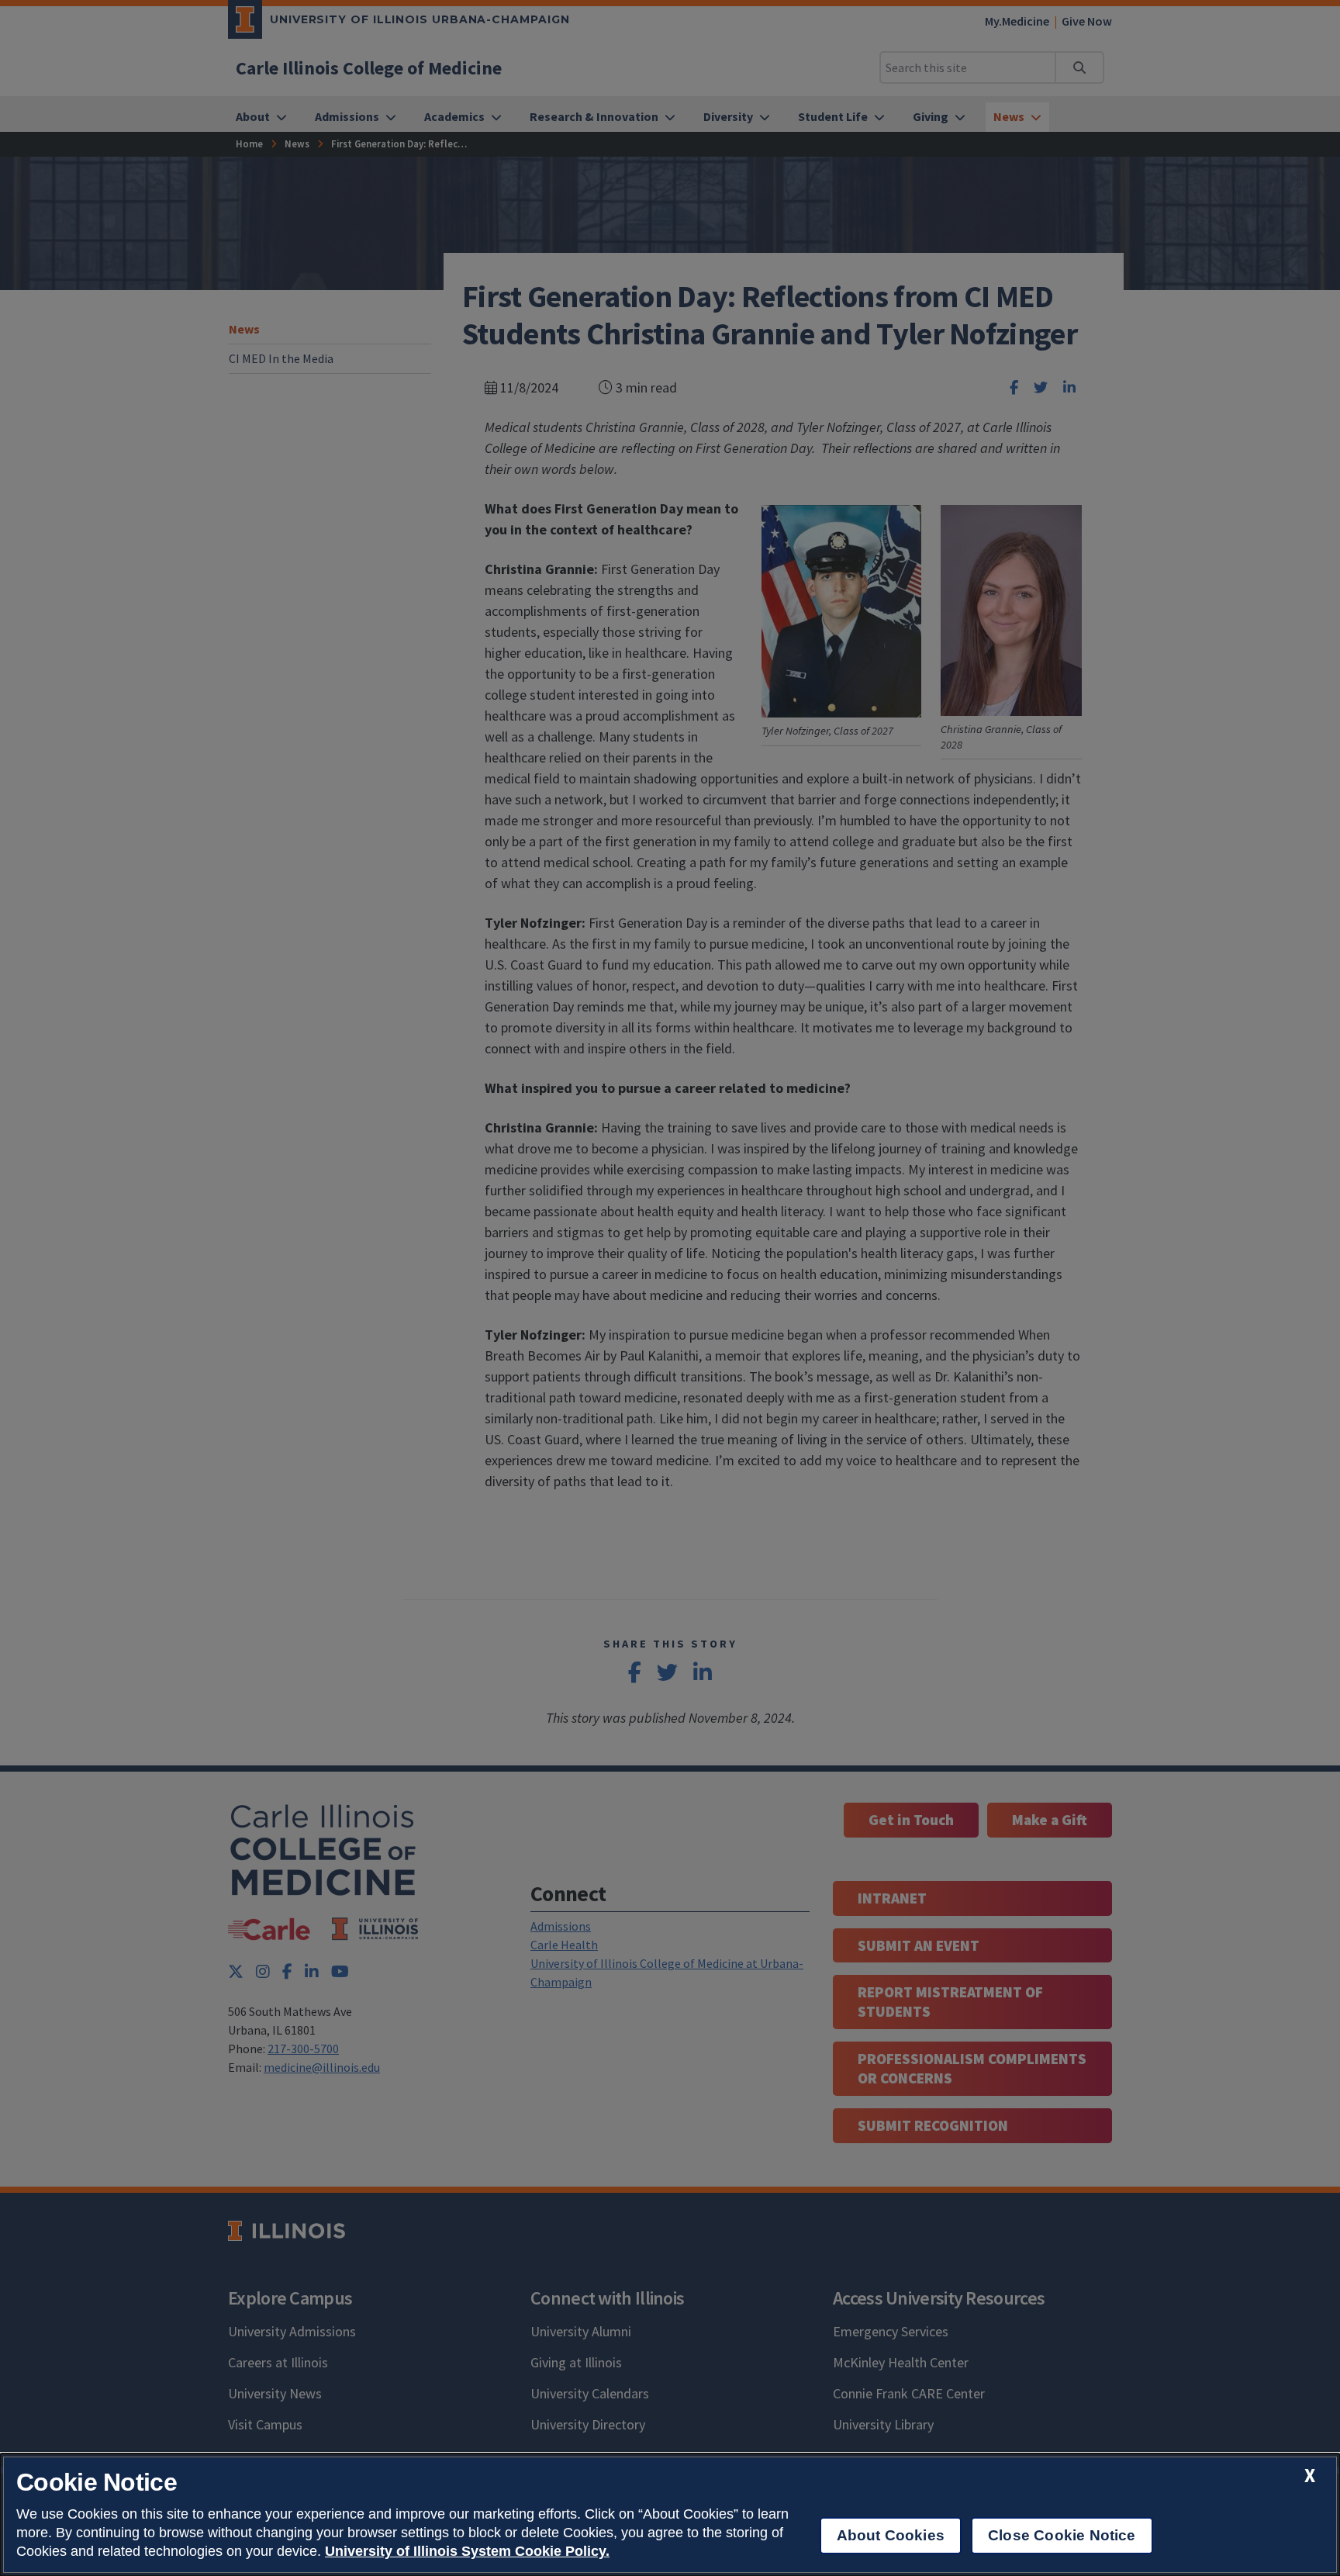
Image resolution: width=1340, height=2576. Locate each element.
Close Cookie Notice (1062, 2535)
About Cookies (891, 2535)
